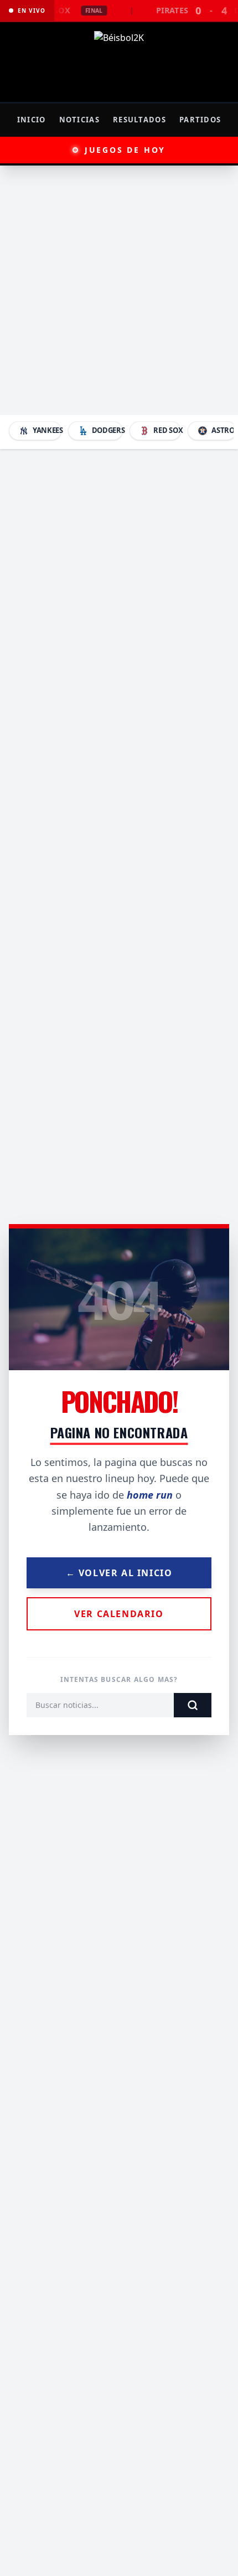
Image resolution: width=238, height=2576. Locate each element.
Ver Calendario (119, 1614)
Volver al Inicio (119, 1573)
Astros (224, 430)
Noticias (79, 120)
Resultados (139, 120)
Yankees (47, 430)
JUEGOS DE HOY (125, 150)
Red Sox (167, 430)
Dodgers (108, 430)
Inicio (32, 120)
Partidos (200, 120)
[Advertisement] (119, 290)
